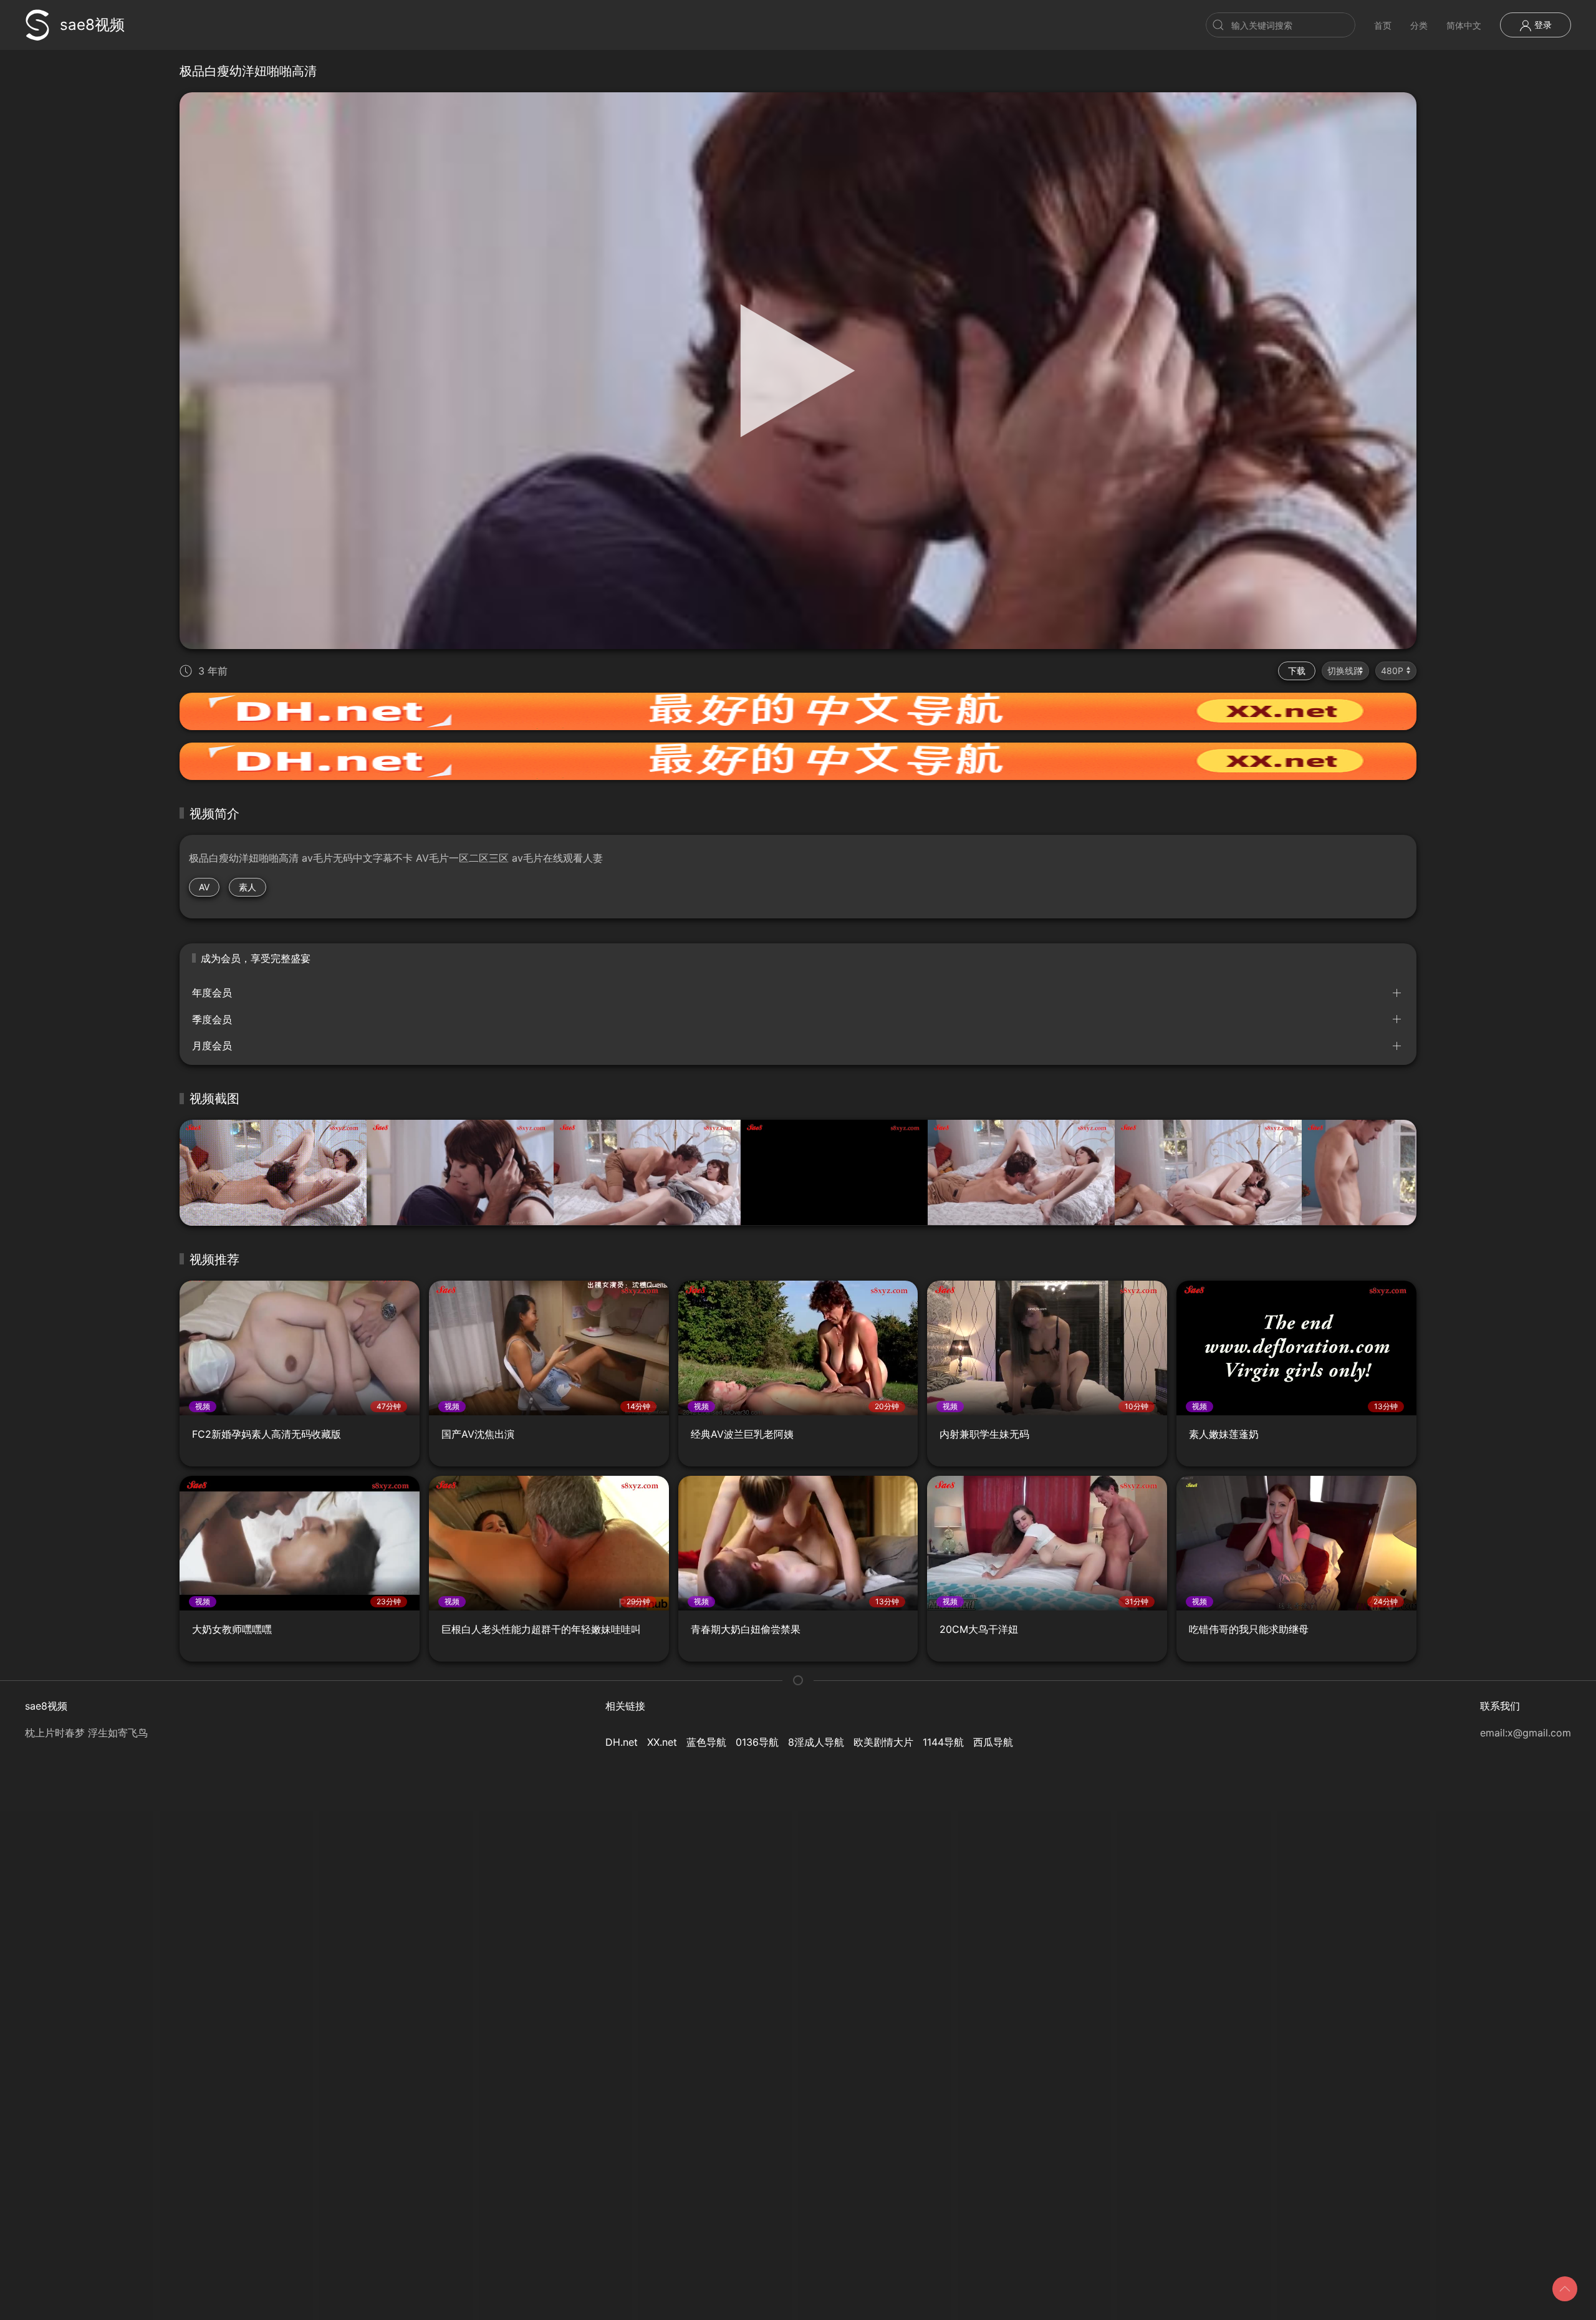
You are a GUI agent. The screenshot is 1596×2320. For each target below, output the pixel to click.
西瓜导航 (993, 1742)
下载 (1297, 671)
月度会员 (212, 1046)
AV (204, 887)
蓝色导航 (706, 1742)
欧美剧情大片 (883, 1742)
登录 (1542, 25)
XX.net (662, 1742)
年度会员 (212, 993)
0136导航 (757, 1742)
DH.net (622, 1742)
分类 (1419, 25)
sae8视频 (92, 25)
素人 (248, 887)
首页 (1383, 25)
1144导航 (943, 1742)
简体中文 (1464, 25)
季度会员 (212, 1019)
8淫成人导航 (816, 1742)
